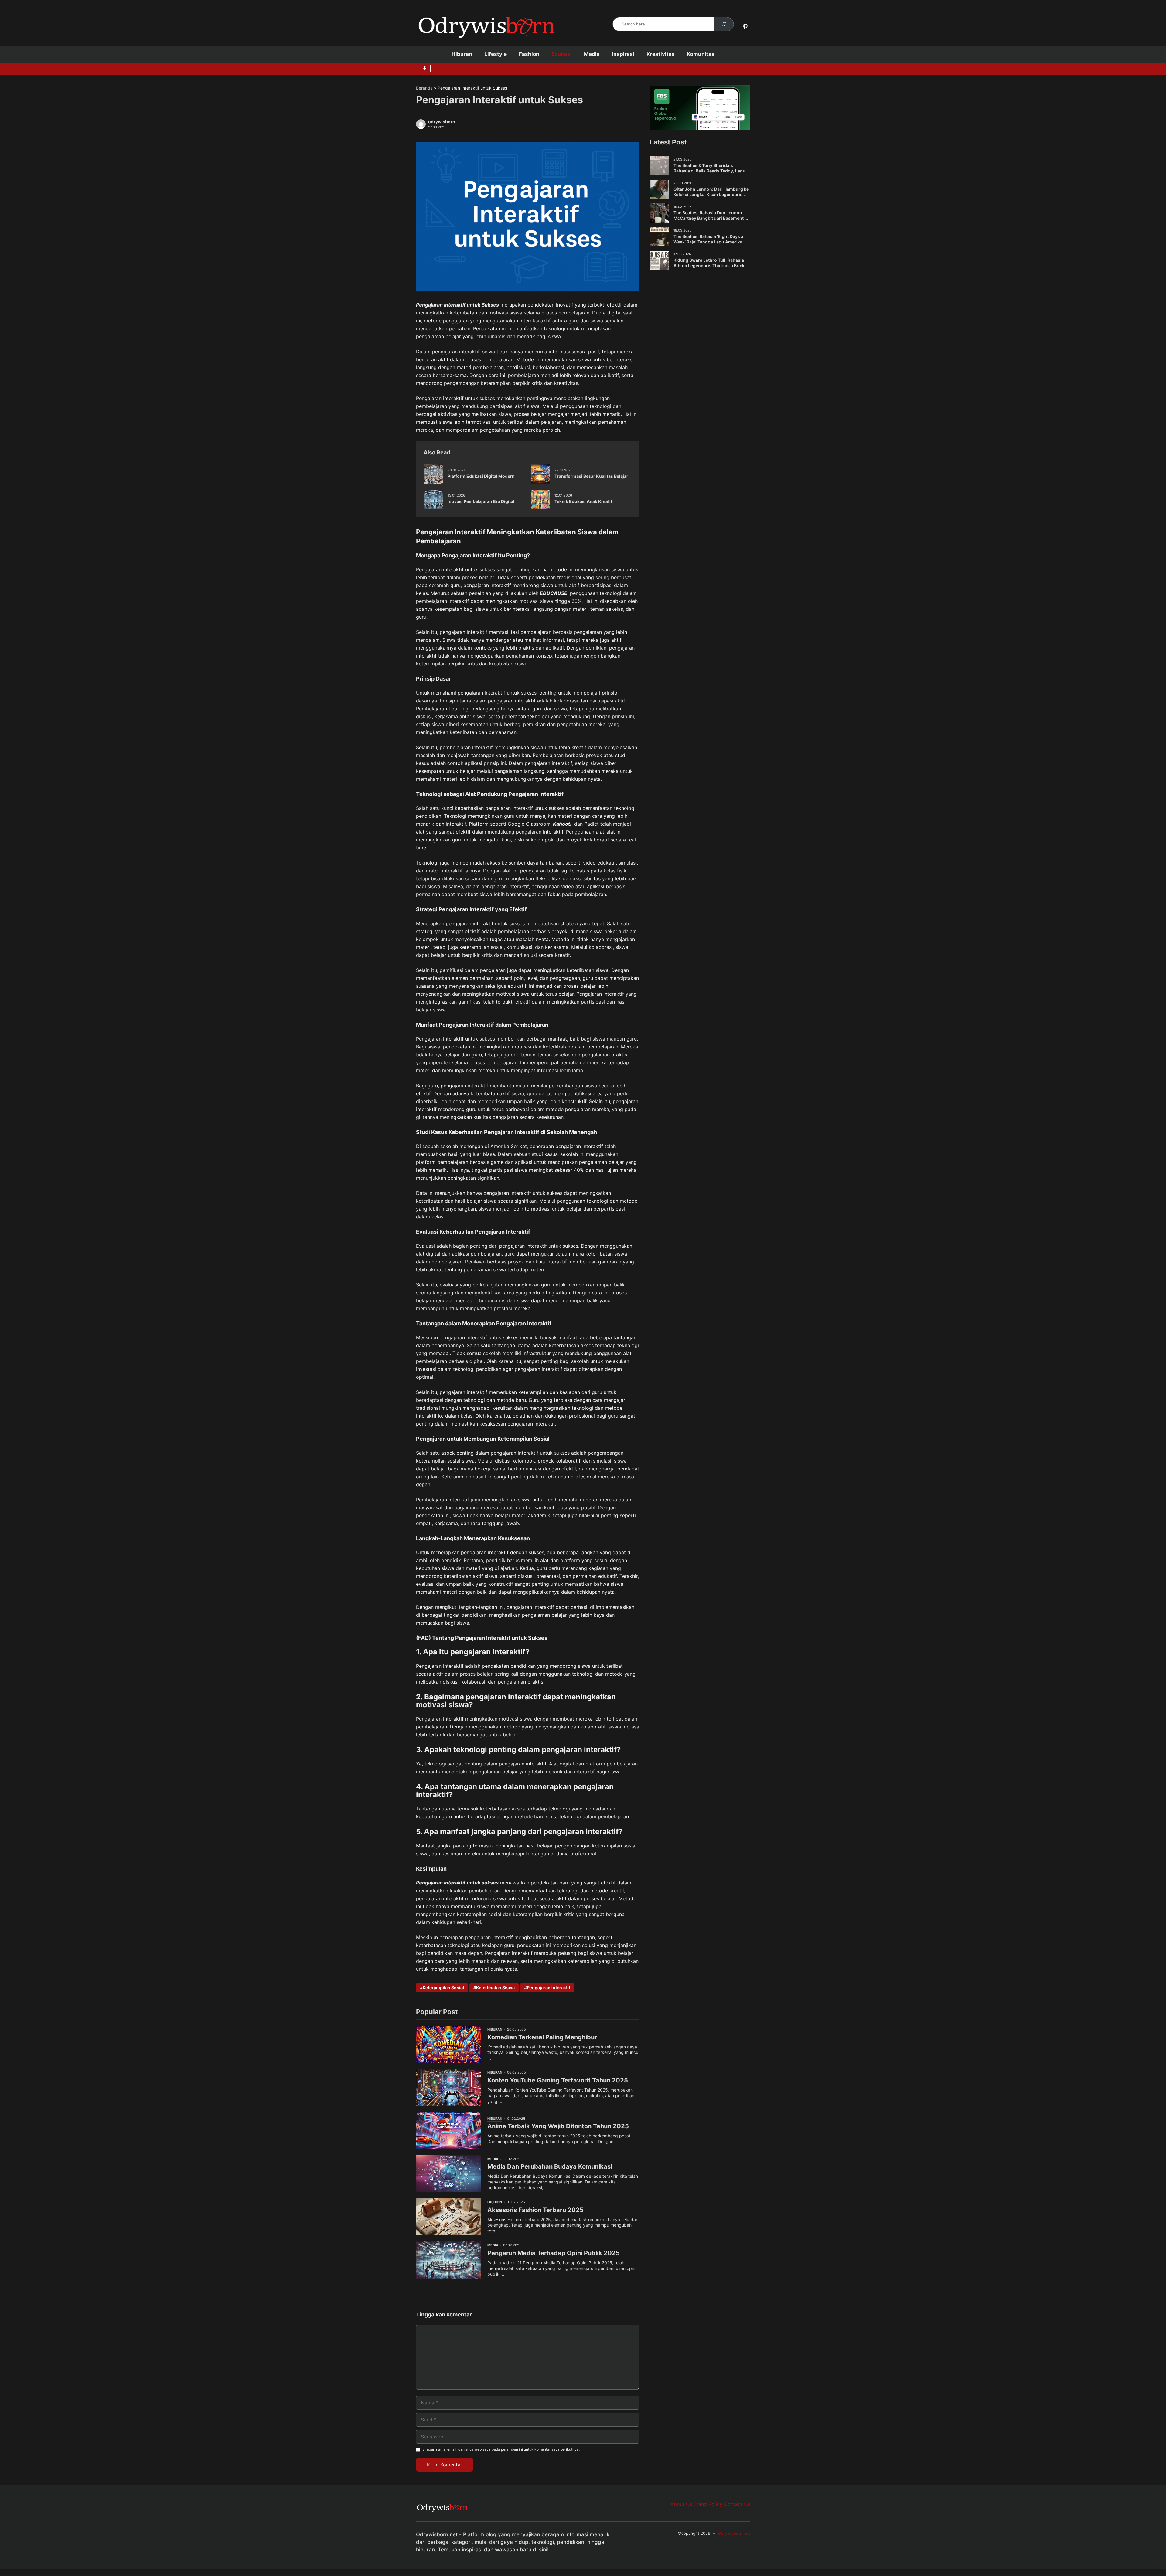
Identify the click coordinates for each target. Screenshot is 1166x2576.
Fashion (529, 54)
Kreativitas (661, 54)
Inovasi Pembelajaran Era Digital (481, 501)
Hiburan (462, 54)
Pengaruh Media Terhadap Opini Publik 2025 (554, 2253)
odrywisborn (442, 122)
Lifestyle (496, 54)
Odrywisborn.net (734, 2533)
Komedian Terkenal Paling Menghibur (542, 2037)
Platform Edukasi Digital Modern (481, 476)
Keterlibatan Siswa (495, 1988)
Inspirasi (623, 54)
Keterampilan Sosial (443, 1988)
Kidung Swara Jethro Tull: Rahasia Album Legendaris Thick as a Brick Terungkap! (709, 265)
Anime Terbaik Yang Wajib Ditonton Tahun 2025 (558, 2126)
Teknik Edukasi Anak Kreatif (583, 501)
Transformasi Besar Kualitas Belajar (591, 476)
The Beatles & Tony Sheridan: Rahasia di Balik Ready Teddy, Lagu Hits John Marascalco (709, 171)
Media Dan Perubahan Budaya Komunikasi (550, 2166)
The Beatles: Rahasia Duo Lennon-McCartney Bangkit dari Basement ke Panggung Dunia (711, 218)
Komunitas (701, 54)
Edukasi (562, 54)
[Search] (724, 24)
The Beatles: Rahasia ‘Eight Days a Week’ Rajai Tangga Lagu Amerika (708, 239)
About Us (681, 2504)
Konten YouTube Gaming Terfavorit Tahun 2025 (558, 2080)
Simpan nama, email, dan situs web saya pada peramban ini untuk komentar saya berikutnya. (501, 2449)
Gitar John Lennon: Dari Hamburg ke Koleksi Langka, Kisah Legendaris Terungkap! (711, 194)
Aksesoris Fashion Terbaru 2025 (535, 2210)
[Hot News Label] (423, 69)
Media (592, 54)
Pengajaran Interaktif (549, 1988)
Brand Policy (708, 2504)
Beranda (424, 88)
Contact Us (737, 2504)
